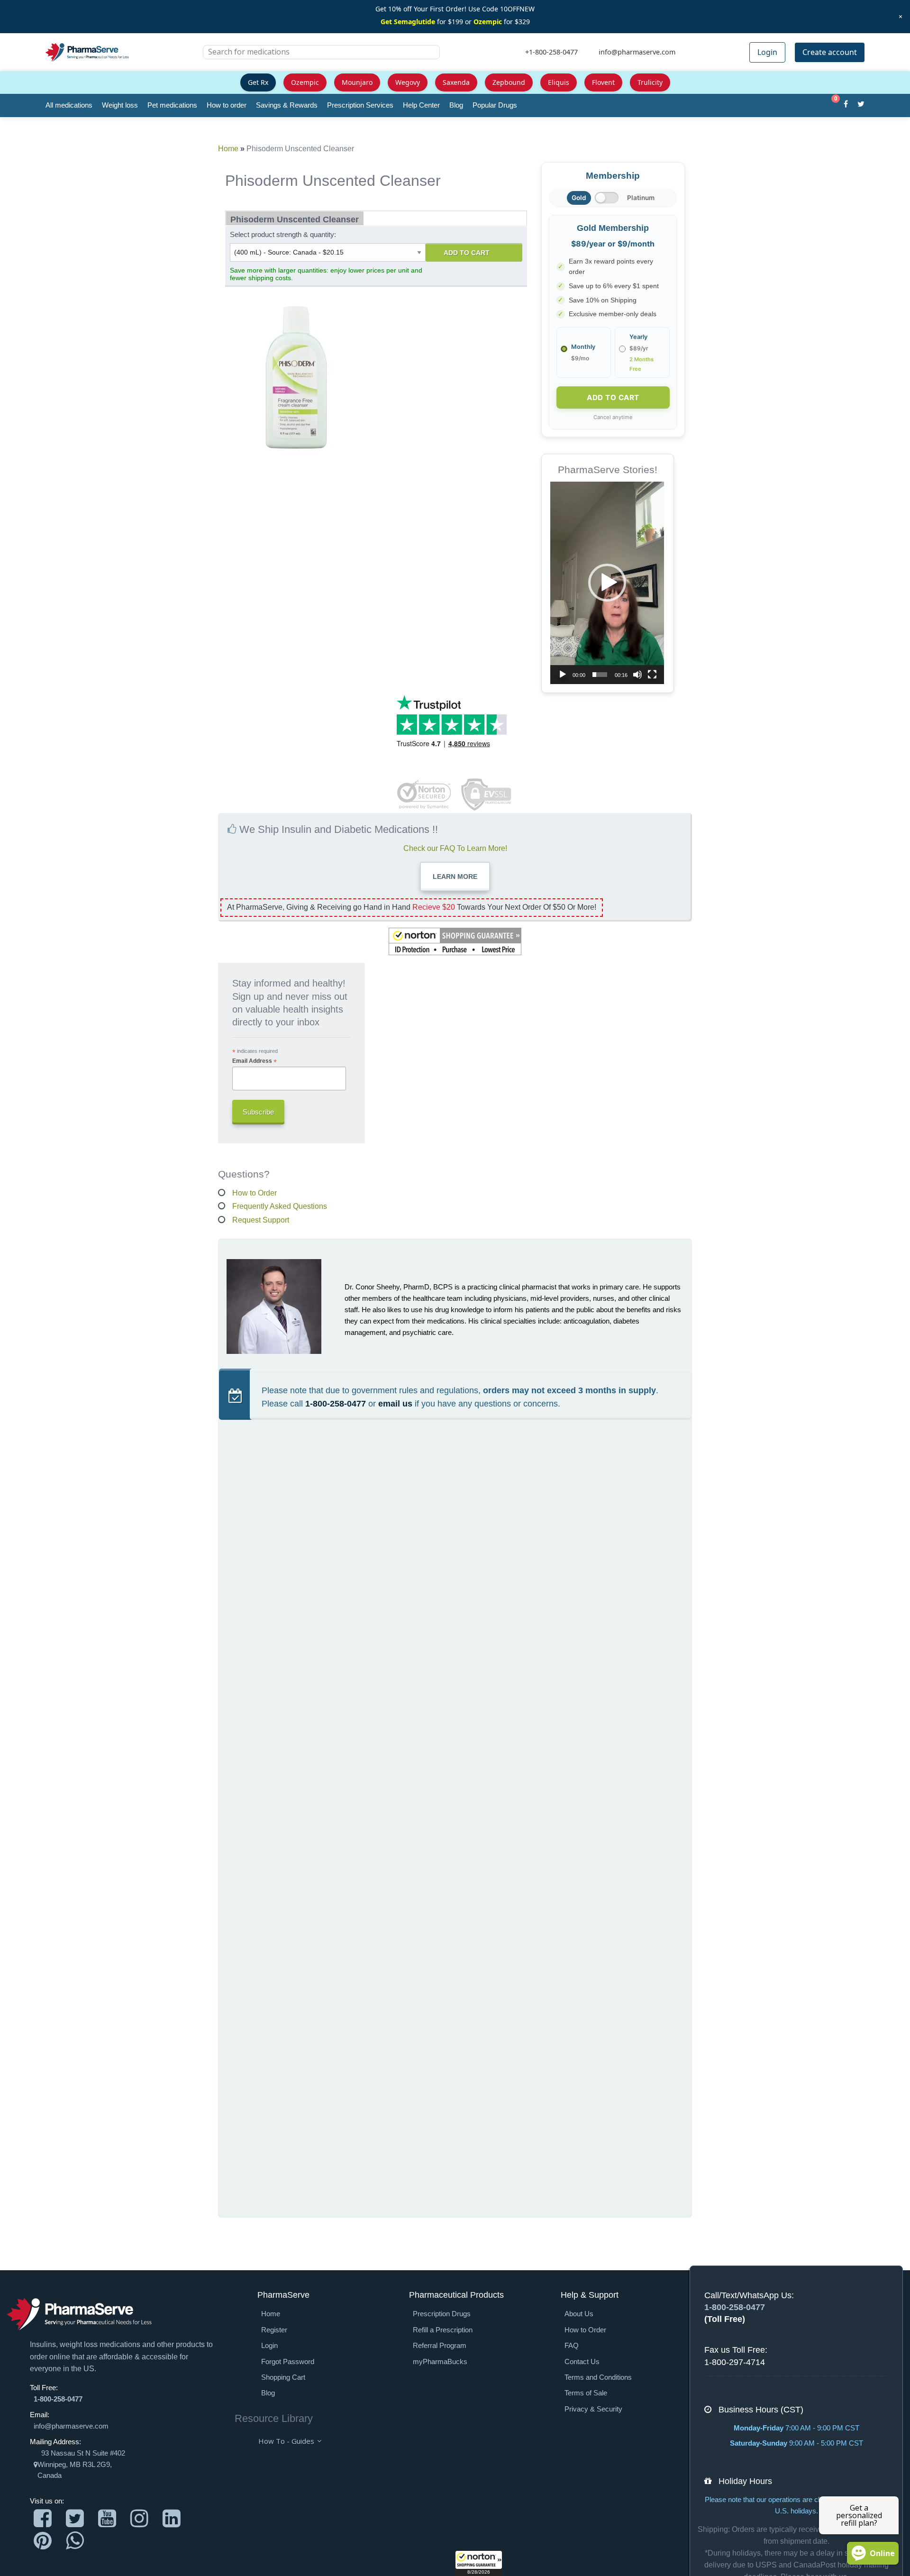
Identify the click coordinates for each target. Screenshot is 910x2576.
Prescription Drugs (442, 2314)
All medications (69, 105)
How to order (227, 105)
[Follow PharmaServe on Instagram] (139, 2518)
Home (228, 149)
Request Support (261, 1220)
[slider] (600, 675)
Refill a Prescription (443, 2330)
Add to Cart (467, 253)
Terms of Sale (586, 2393)
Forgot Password (288, 2362)
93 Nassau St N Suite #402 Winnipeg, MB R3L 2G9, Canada (81, 2464)
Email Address (255, 1061)
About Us (579, 2314)
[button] (479, 2563)
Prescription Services (360, 105)
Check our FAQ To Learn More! (455, 848)
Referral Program (440, 2346)
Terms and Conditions (598, 2377)
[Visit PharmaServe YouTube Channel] (107, 2518)
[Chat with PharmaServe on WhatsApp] (75, 2541)
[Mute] (637, 675)
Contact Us (582, 2362)
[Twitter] (861, 105)
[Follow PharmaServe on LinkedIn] (172, 2518)
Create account (830, 52)
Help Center (421, 105)
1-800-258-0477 (336, 1404)
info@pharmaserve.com (71, 2426)
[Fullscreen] (652, 675)
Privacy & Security (593, 2409)
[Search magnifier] (429, 58)
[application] (607, 583)
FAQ (572, 2346)
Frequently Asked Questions (280, 1206)
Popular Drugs (495, 105)
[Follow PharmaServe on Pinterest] (43, 2541)
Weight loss (120, 105)
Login (767, 52)
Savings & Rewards (287, 105)
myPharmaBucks (440, 2362)
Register (274, 2330)
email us (395, 1404)
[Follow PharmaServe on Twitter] (75, 2518)
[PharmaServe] (79, 2314)
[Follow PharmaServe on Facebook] (43, 2518)
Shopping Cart (283, 2377)
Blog (456, 105)
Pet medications (172, 105)
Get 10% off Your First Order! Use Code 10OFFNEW (455, 9)
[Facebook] (846, 105)
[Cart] (831, 105)
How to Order (255, 1193)
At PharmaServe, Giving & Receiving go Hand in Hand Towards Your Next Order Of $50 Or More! (412, 907)
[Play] (563, 675)
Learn (455, 877)
